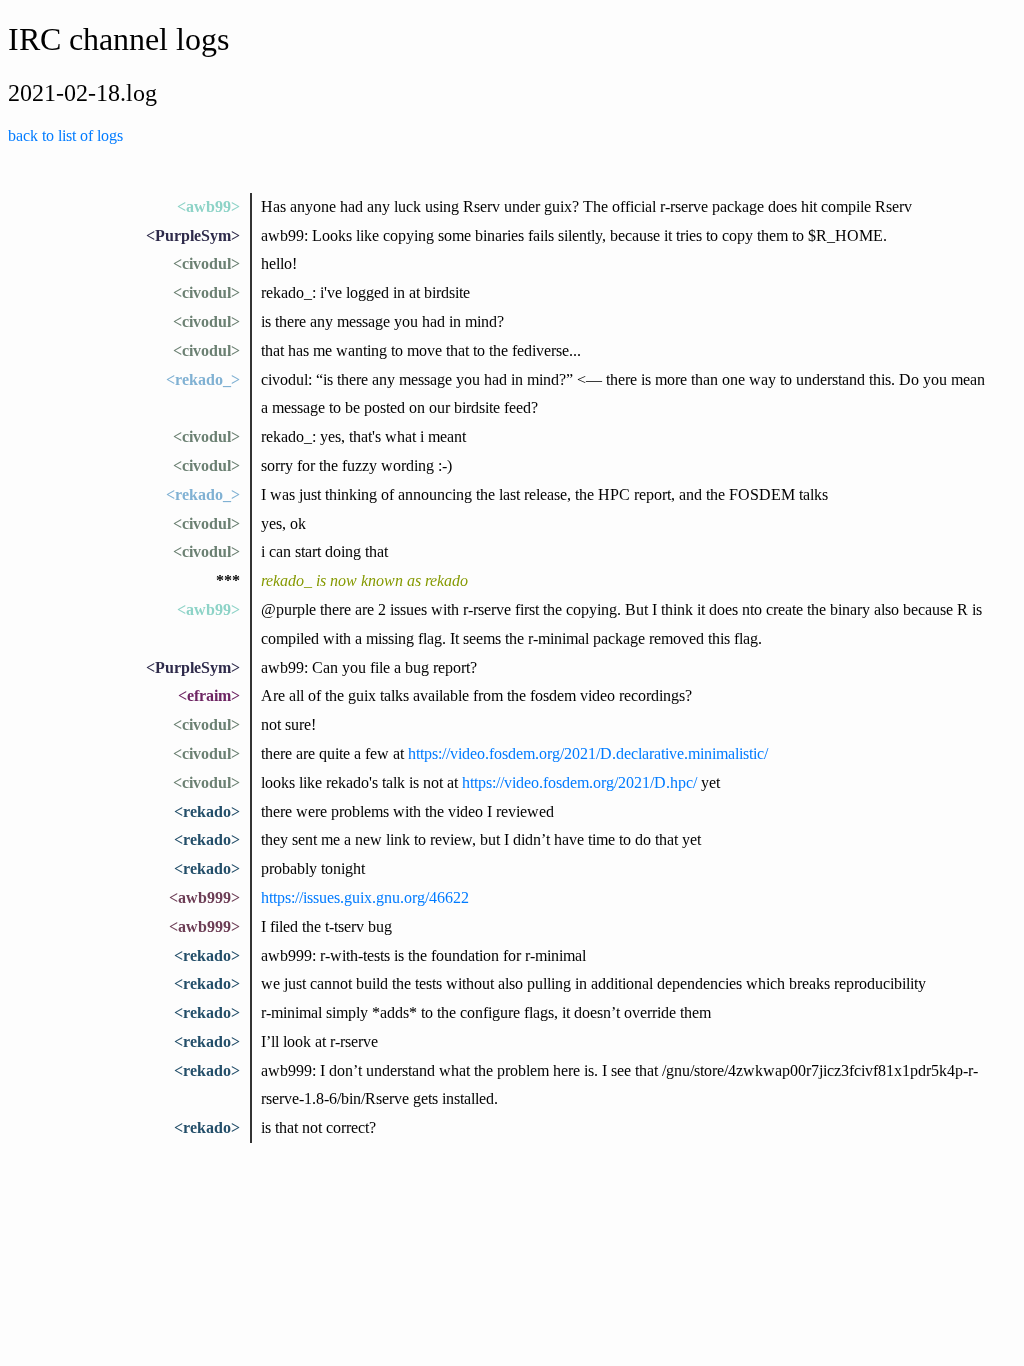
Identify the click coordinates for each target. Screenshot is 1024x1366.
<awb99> (208, 206)
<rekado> (207, 811)
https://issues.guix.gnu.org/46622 (365, 897)
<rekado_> (203, 379)
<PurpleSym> (193, 235)
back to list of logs (65, 135)
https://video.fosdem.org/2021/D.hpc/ (579, 782)
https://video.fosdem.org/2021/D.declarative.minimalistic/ (588, 753)
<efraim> (209, 695)
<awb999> (204, 897)
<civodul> (206, 263)
